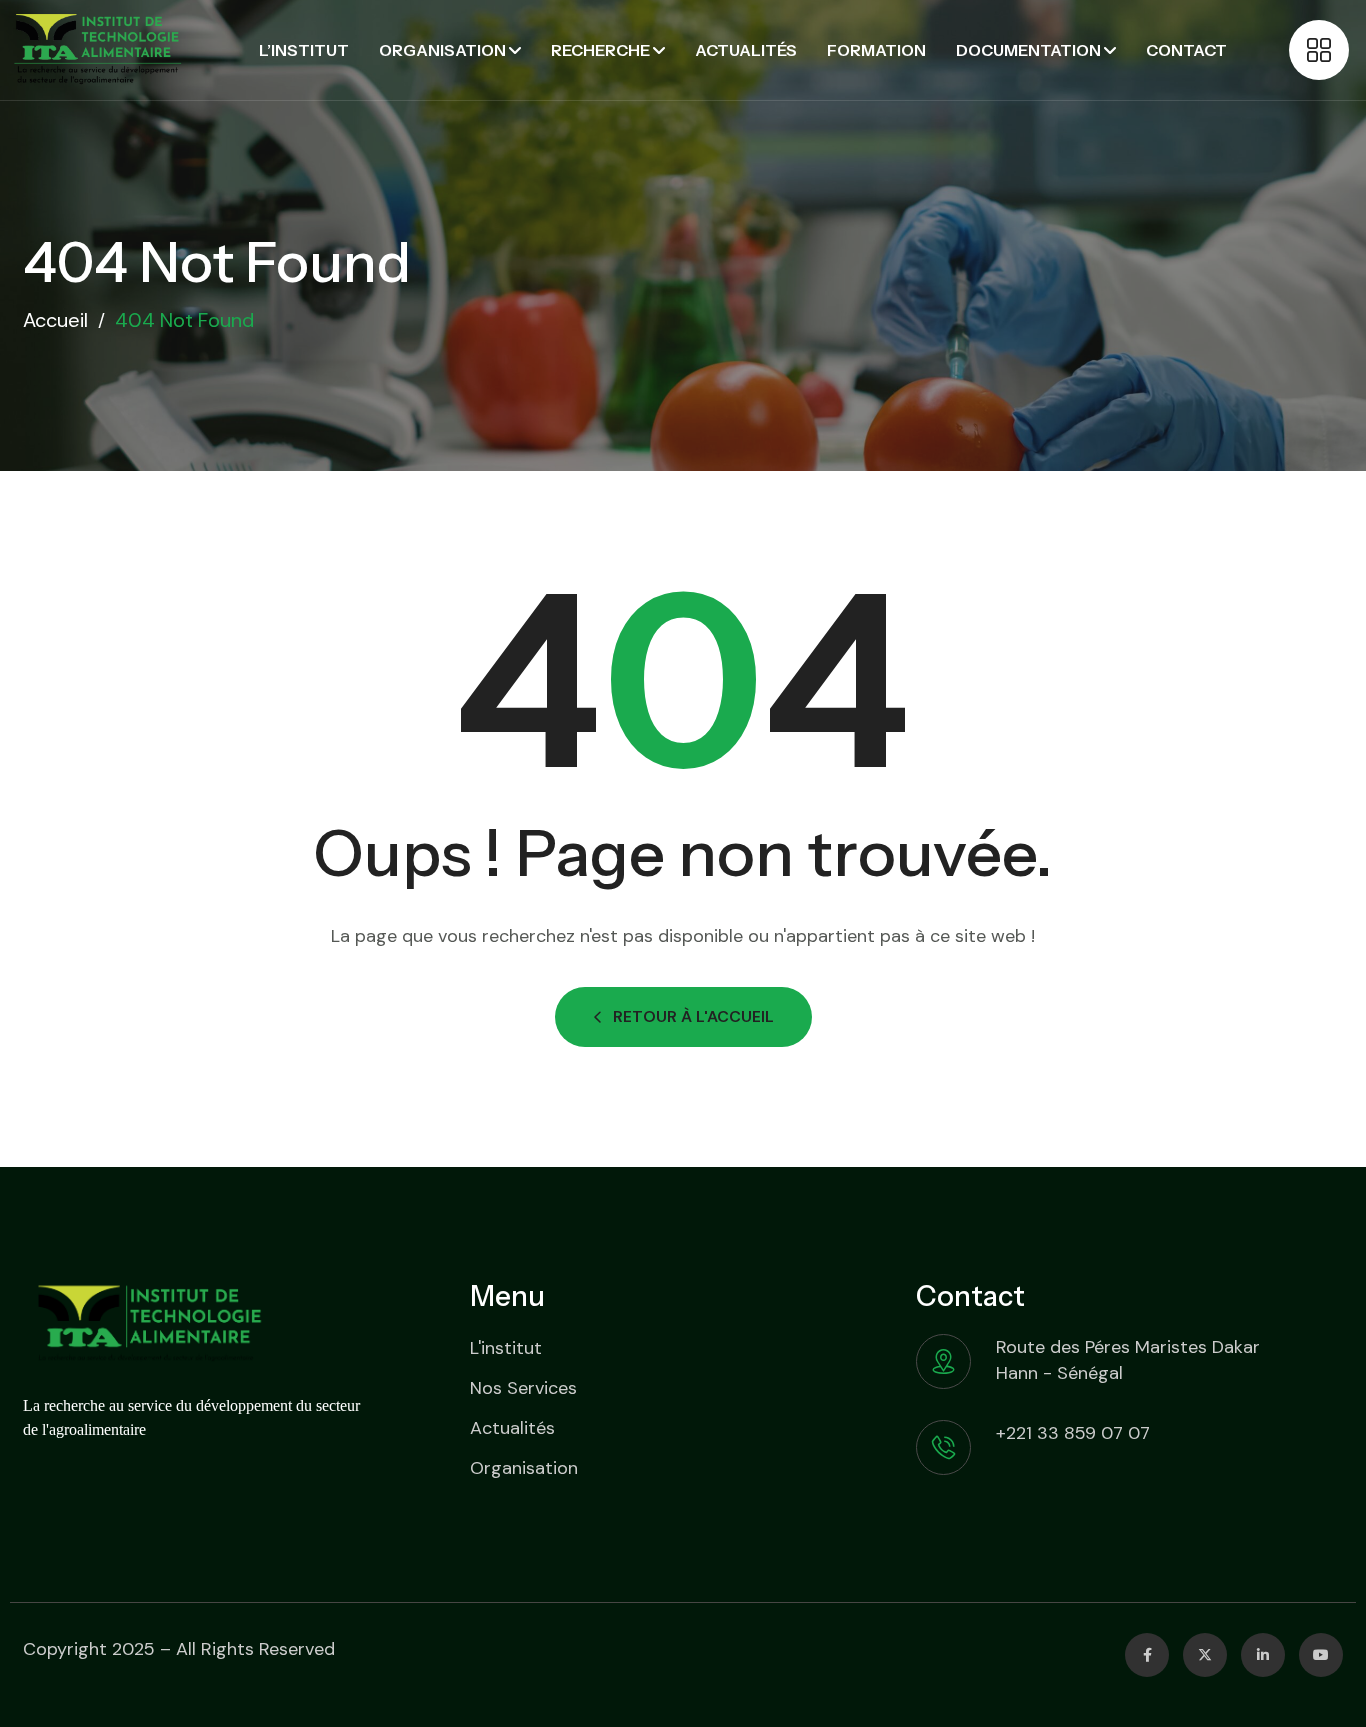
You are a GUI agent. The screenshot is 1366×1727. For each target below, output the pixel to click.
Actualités (746, 50)
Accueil (55, 320)
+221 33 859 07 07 (1073, 1433)
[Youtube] (1321, 1655)
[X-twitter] (1205, 1655)
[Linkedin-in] (1263, 1655)
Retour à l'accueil (693, 1016)
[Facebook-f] (1147, 1655)
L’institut (304, 50)
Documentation (1028, 50)
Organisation (442, 50)
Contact (1186, 50)
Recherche (600, 50)
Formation (876, 50)
